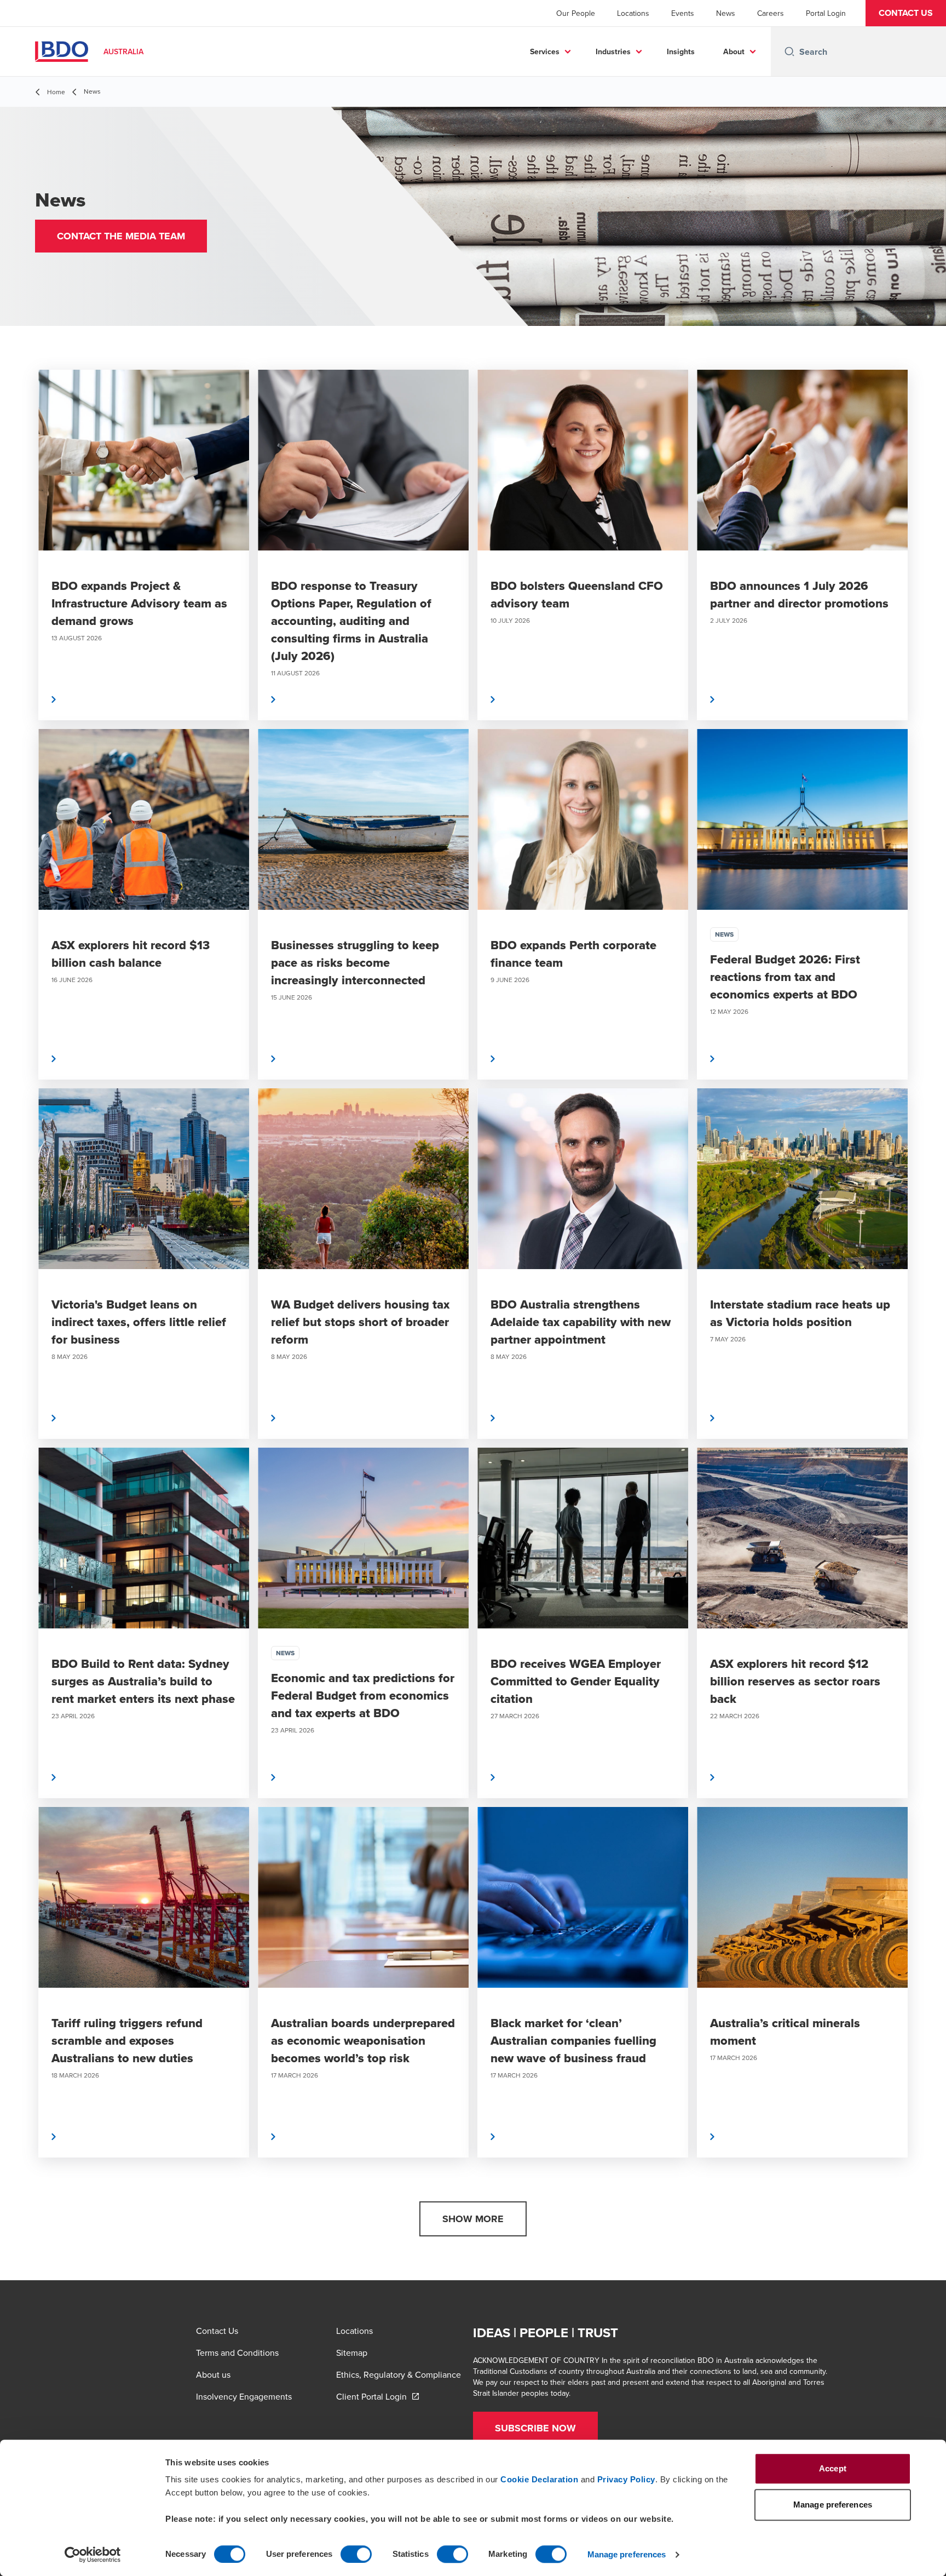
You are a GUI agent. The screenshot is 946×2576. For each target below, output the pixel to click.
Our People (576, 13)
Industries (613, 51)
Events (683, 13)
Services (545, 51)
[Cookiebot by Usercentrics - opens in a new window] (93, 2555)
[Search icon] (789, 51)
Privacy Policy (626, 2479)
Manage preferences (627, 2554)
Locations (633, 13)
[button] (906, 13)
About (734, 51)
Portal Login (826, 13)
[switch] (356, 2554)
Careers (771, 13)
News (726, 13)
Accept (833, 2468)
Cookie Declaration (539, 2479)
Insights (681, 51)
